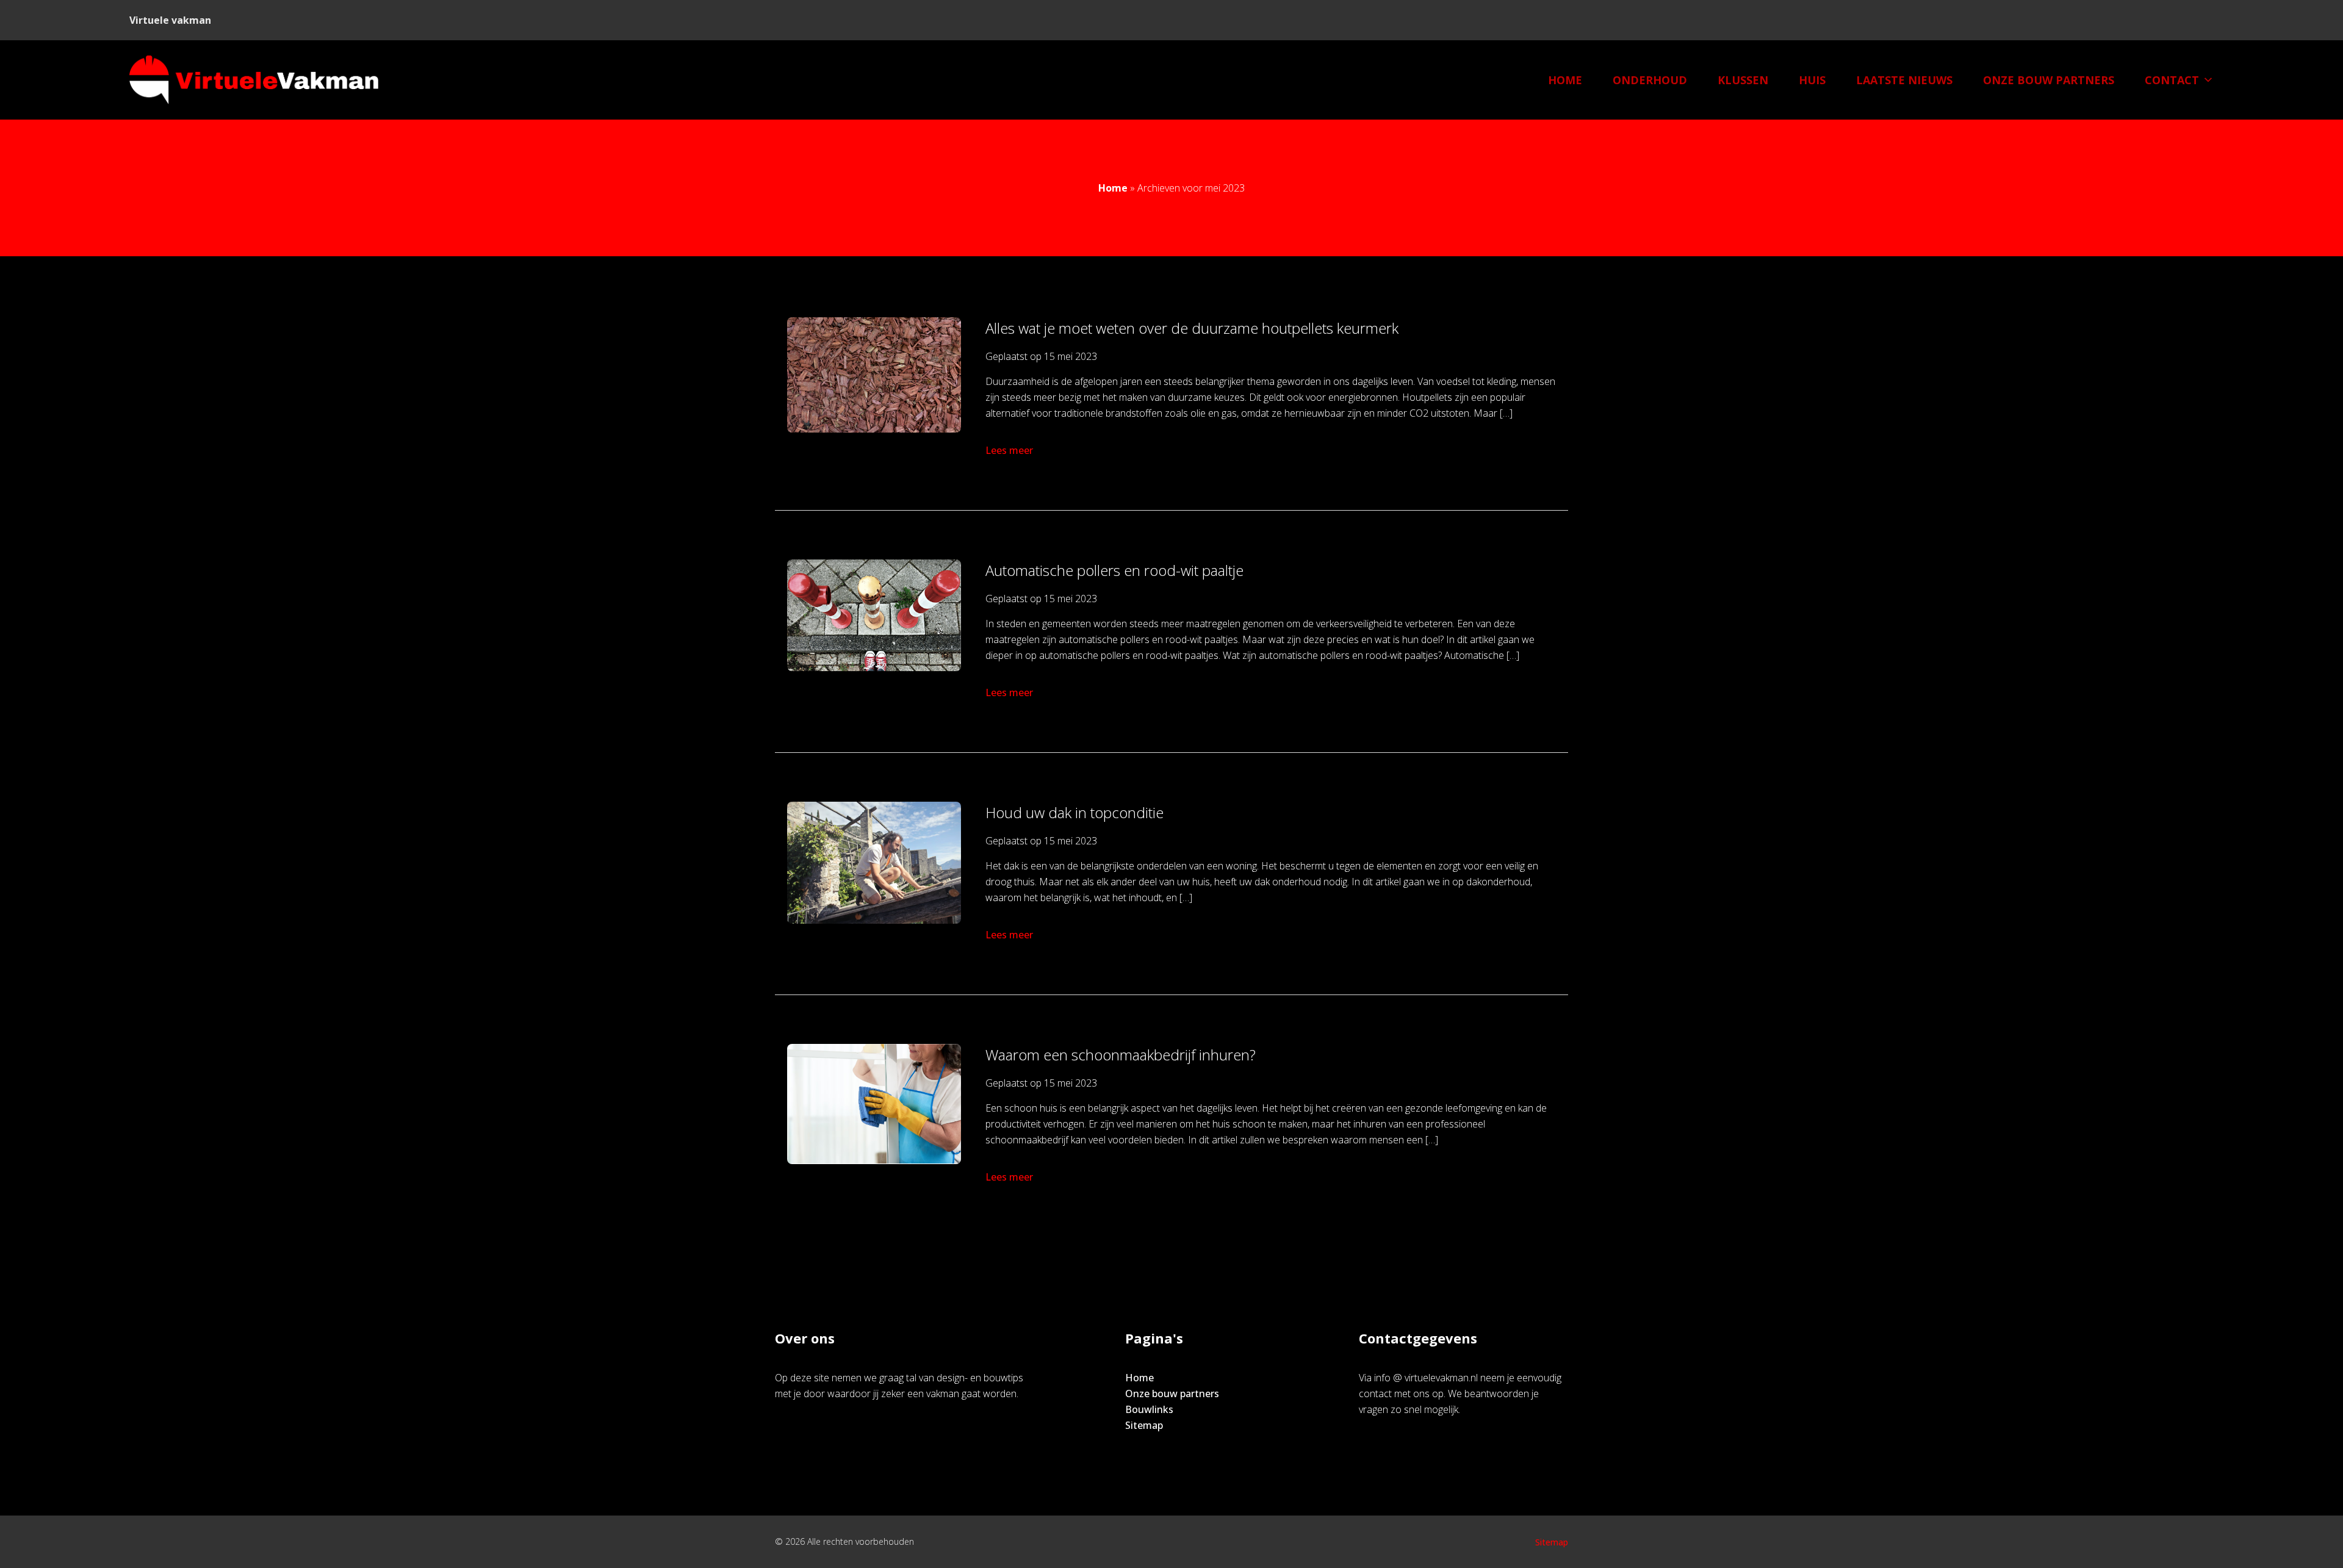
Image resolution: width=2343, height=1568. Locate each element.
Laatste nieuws (1904, 80)
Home (1565, 80)
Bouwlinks (1149, 1409)
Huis (1812, 80)
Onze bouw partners (2049, 80)
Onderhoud (1650, 80)
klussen (1743, 80)
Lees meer (1009, 450)
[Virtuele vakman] (254, 80)
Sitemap (1144, 1425)
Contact (2172, 80)
